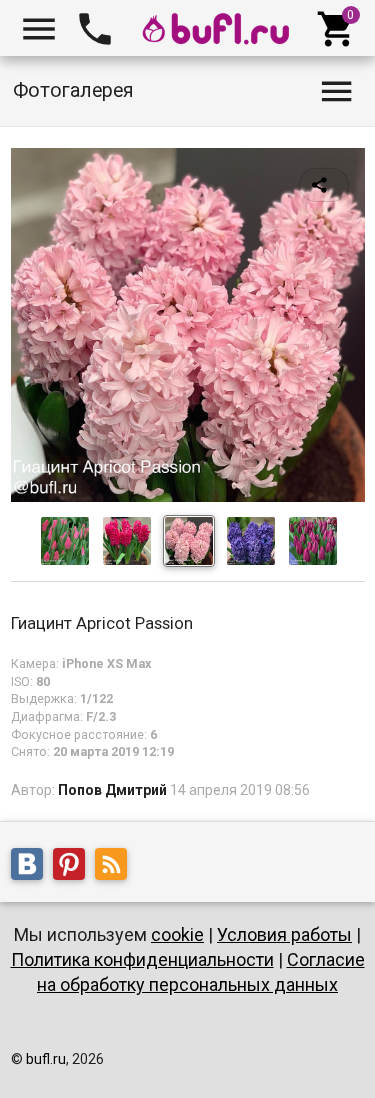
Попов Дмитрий (112, 790)
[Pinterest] (74, 867)
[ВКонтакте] (32, 867)
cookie (177, 934)
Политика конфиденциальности (142, 959)
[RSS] (116, 867)
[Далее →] (188, 497)
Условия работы (284, 934)
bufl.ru (46, 1059)
